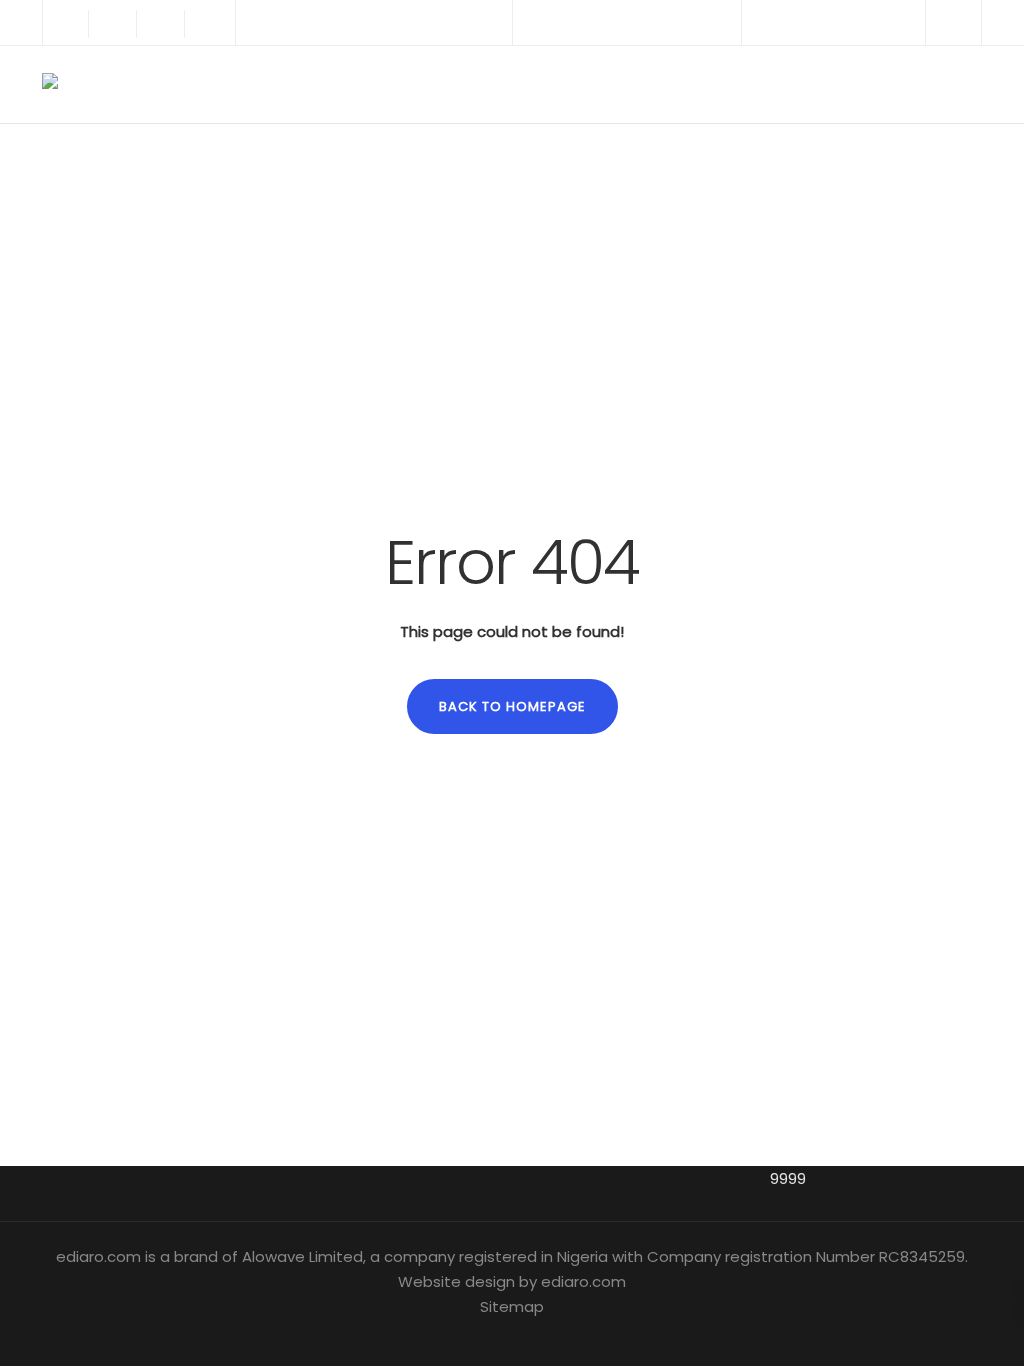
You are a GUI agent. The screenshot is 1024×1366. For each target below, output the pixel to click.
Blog (770, 84)
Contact (919, 84)
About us (688, 84)
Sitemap (512, 1306)
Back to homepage (512, 706)
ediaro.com (583, 1281)
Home (604, 84)
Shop (837, 84)
